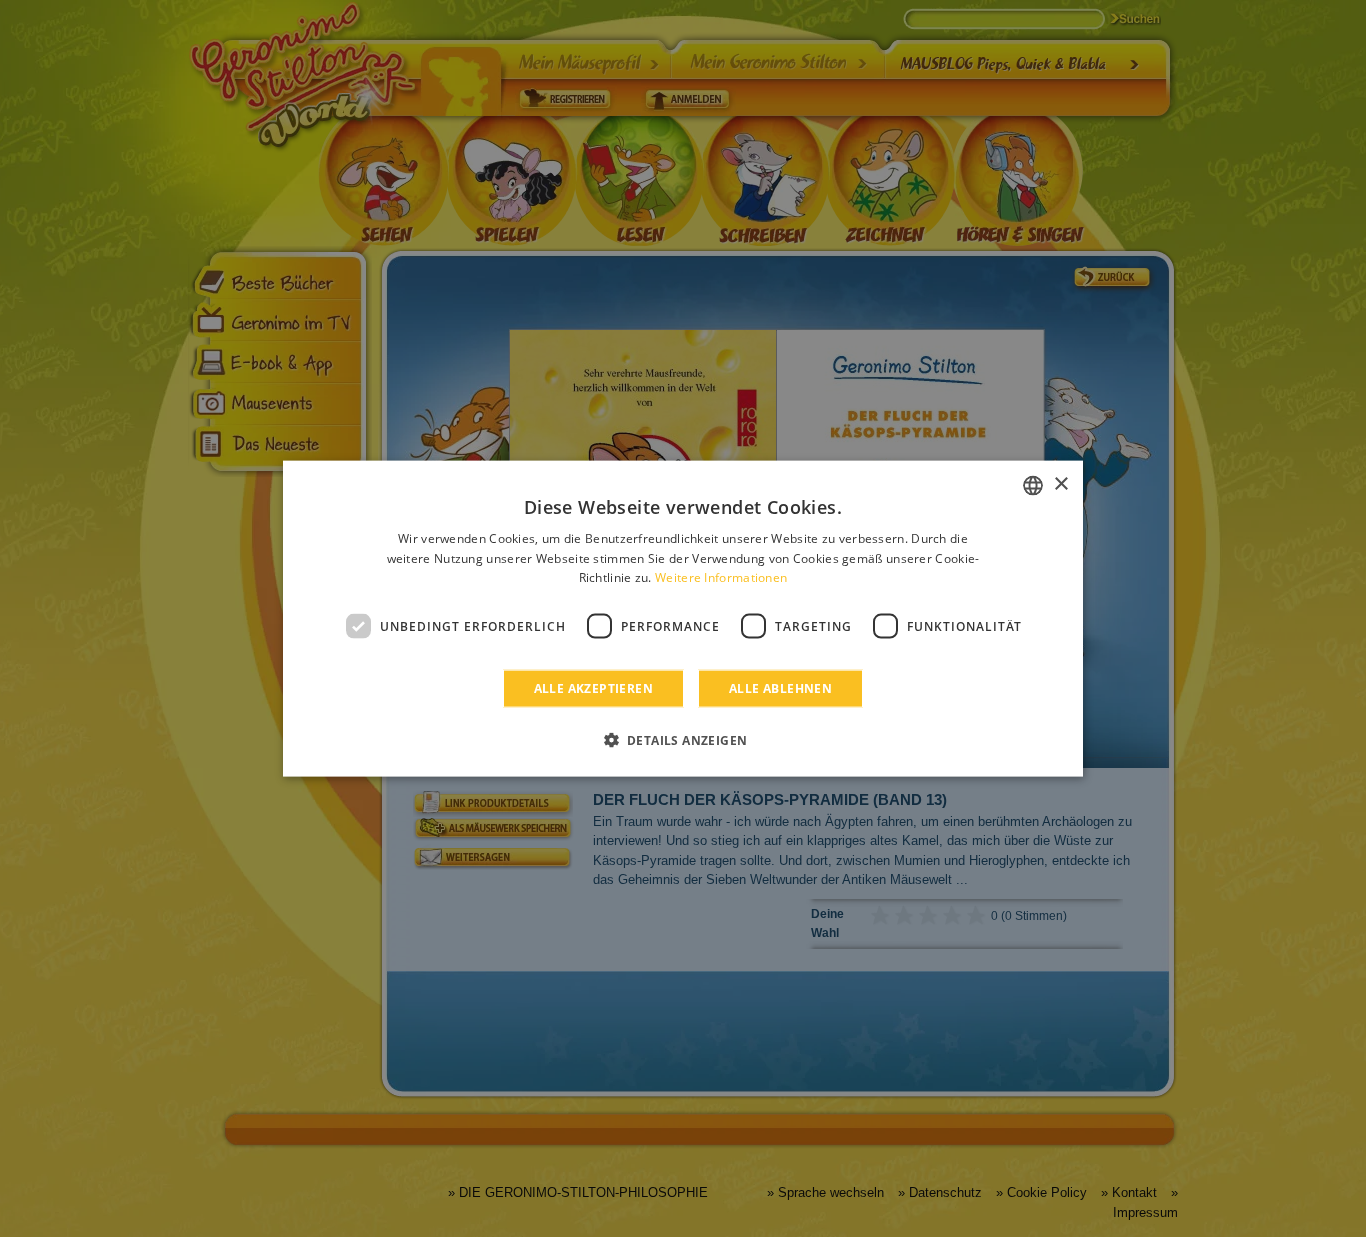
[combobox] (1033, 485)
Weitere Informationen (721, 577)
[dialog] (683, 618)
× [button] (1060, 484)
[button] (683, 740)
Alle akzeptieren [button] (593, 688)
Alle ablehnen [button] (780, 688)
